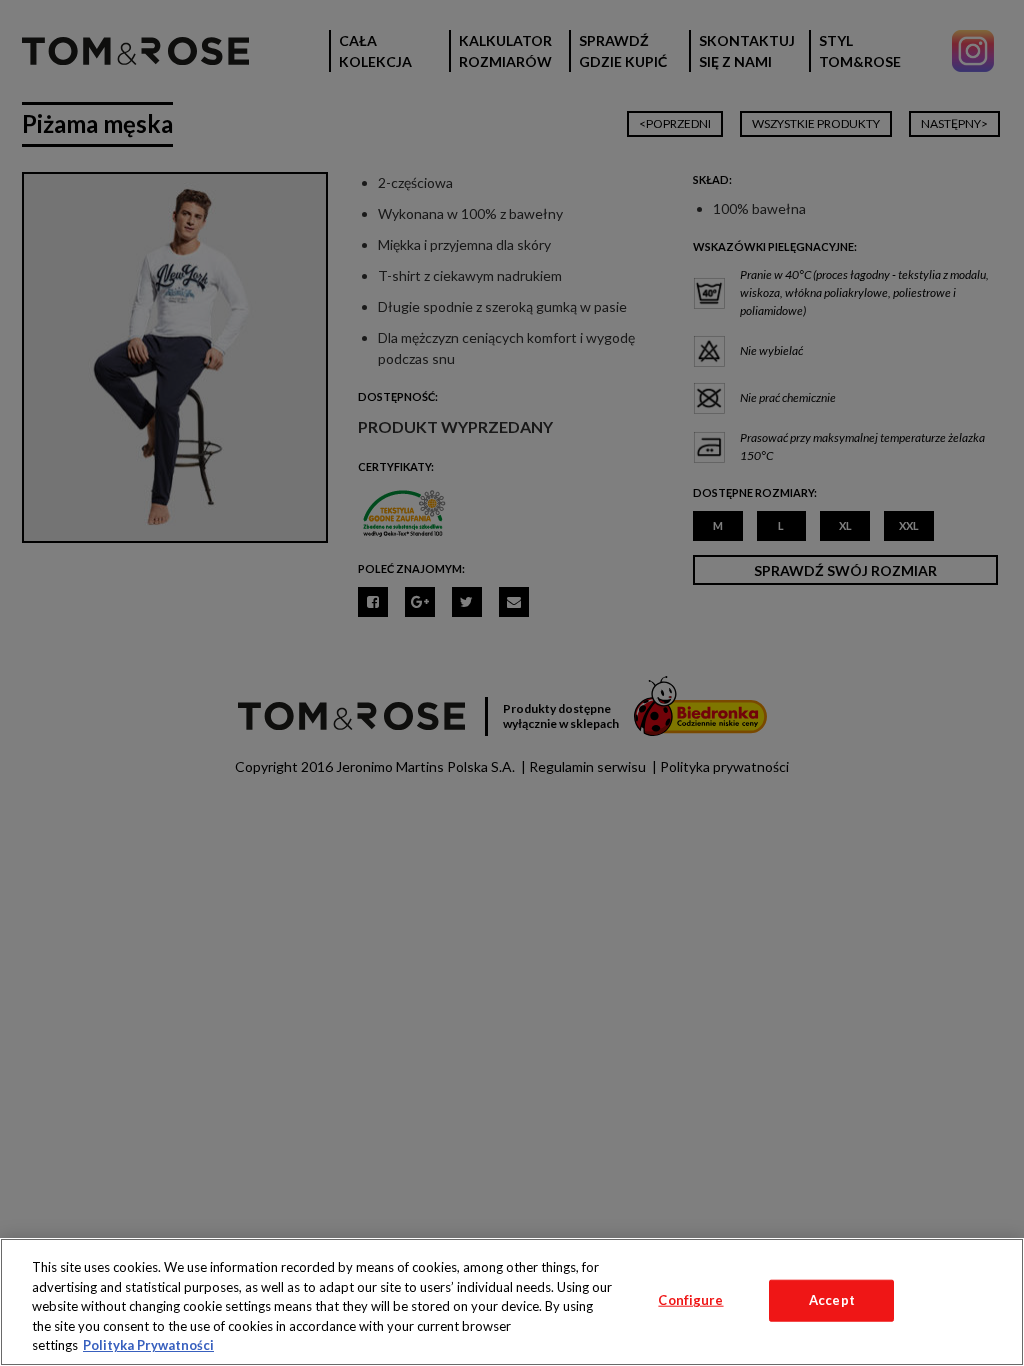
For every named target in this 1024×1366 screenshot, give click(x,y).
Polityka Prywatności (148, 1345)
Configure (690, 1300)
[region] (512, 1302)
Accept (832, 1300)
